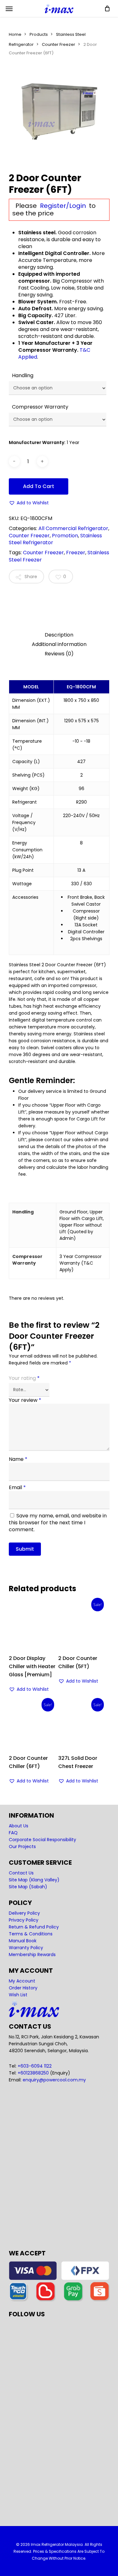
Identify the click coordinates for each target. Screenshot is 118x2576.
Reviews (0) (59, 654)
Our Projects (22, 1847)
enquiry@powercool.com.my (54, 2080)
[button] (29, 503)
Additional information (59, 644)
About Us (19, 1826)
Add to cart (39, 486)
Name (18, 1459)
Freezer (76, 553)
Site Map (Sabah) (28, 1887)
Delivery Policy (24, 1913)
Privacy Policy (24, 1920)
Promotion (65, 536)
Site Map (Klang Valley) (34, 1880)
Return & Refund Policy (34, 1927)
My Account (22, 1981)
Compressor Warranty (40, 407)
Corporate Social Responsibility (42, 1840)
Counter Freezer (59, 44)
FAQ (13, 1833)
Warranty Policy (26, 1948)
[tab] (59, 635)
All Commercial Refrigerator (73, 528)
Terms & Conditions (31, 1934)
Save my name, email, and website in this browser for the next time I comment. (58, 1523)
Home (15, 34)
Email (17, 1487)
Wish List (18, 1995)
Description (59, 635)
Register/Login (63, 206)
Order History (23, 1988)
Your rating (24, 1378)
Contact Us (21, 1873)
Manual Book (23, 1941)
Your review (25, 1400)
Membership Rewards (32, 1955)
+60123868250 (33, 2073)
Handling (23, 375)
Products (39, 34)
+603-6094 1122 (35, 2066)
